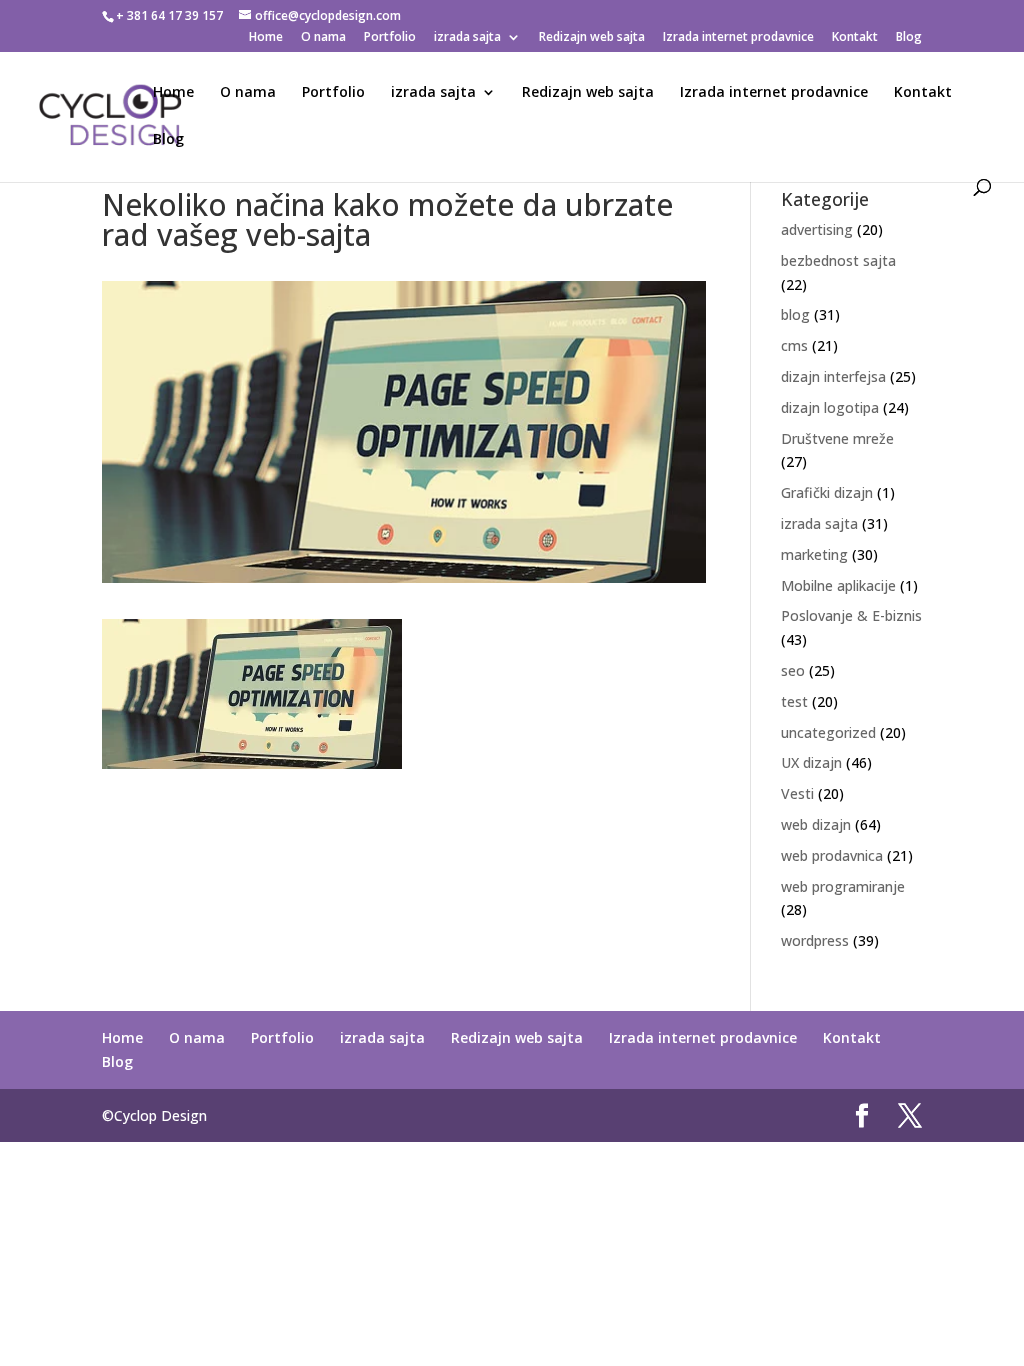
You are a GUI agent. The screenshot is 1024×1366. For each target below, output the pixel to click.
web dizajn (816, 824)
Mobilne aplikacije (838, 585)
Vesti (797, 793)
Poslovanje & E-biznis (851, 615)
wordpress (815, 940)
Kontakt (855, 38)
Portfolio (390, 38)
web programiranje (843, 886)
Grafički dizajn (827, 492)
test (794, 701)
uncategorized (828, 732)
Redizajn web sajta (592, 38)
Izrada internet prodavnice (738, 38)
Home (266, 38)
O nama (323, 38)
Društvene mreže (837, 438)
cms (794, 345)
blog (795, 314)
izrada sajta (467, 38)
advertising (817, 229)
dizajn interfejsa (833, 376)
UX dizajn (811, 762)
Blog (909, 38)
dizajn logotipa (830, 407)
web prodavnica (832, 855)
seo (793, 670)
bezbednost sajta (838, 260)
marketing (814, 554)
